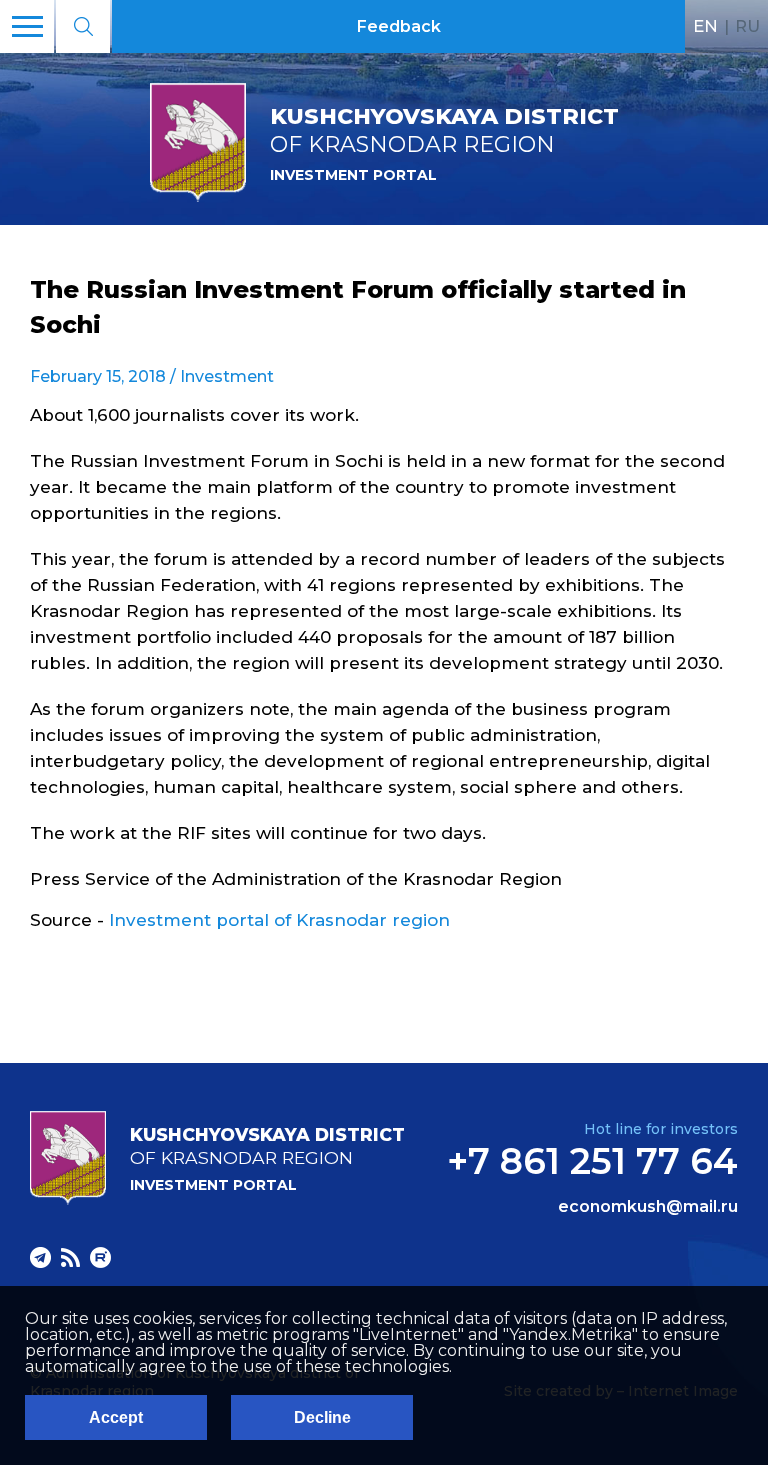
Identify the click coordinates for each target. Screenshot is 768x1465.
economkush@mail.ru (648, 1207)
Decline (322, 1417)
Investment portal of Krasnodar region (279, 920)
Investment (227, 376)
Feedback (399, 26)
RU (747, 26)
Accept (116, 1417)
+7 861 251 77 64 (592, 1161)
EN (705, 26)
